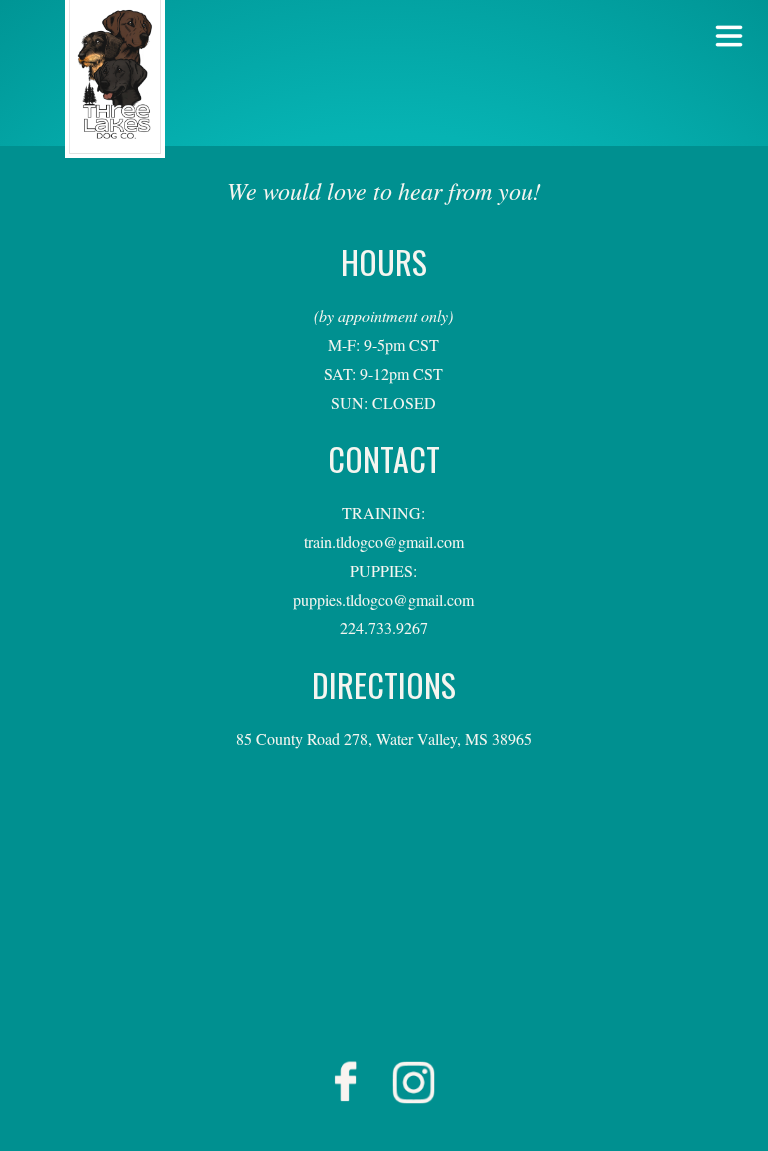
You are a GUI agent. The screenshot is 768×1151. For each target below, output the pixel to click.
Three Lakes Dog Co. (115, 79)
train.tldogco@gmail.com (384, 541)
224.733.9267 (384, 627)
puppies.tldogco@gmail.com (383, 599)
